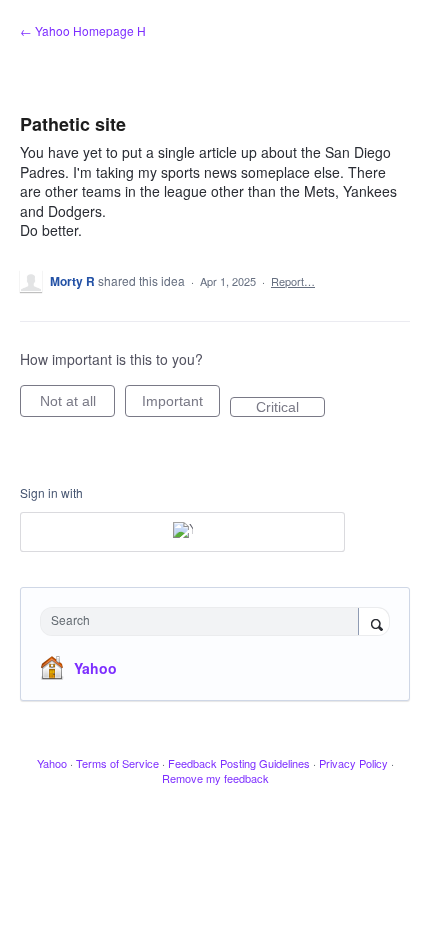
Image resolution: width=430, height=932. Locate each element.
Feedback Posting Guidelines (239, 763)
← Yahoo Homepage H (83, 30)
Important (181, 405)
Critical (290, 408)
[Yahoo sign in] (182, 532)
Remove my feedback (215, 778)
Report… (293, 281)
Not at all (77, 405)
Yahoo (95, 668)
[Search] (374, 623)
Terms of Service (117, 763)
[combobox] (204, 621)
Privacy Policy (353, 763)
